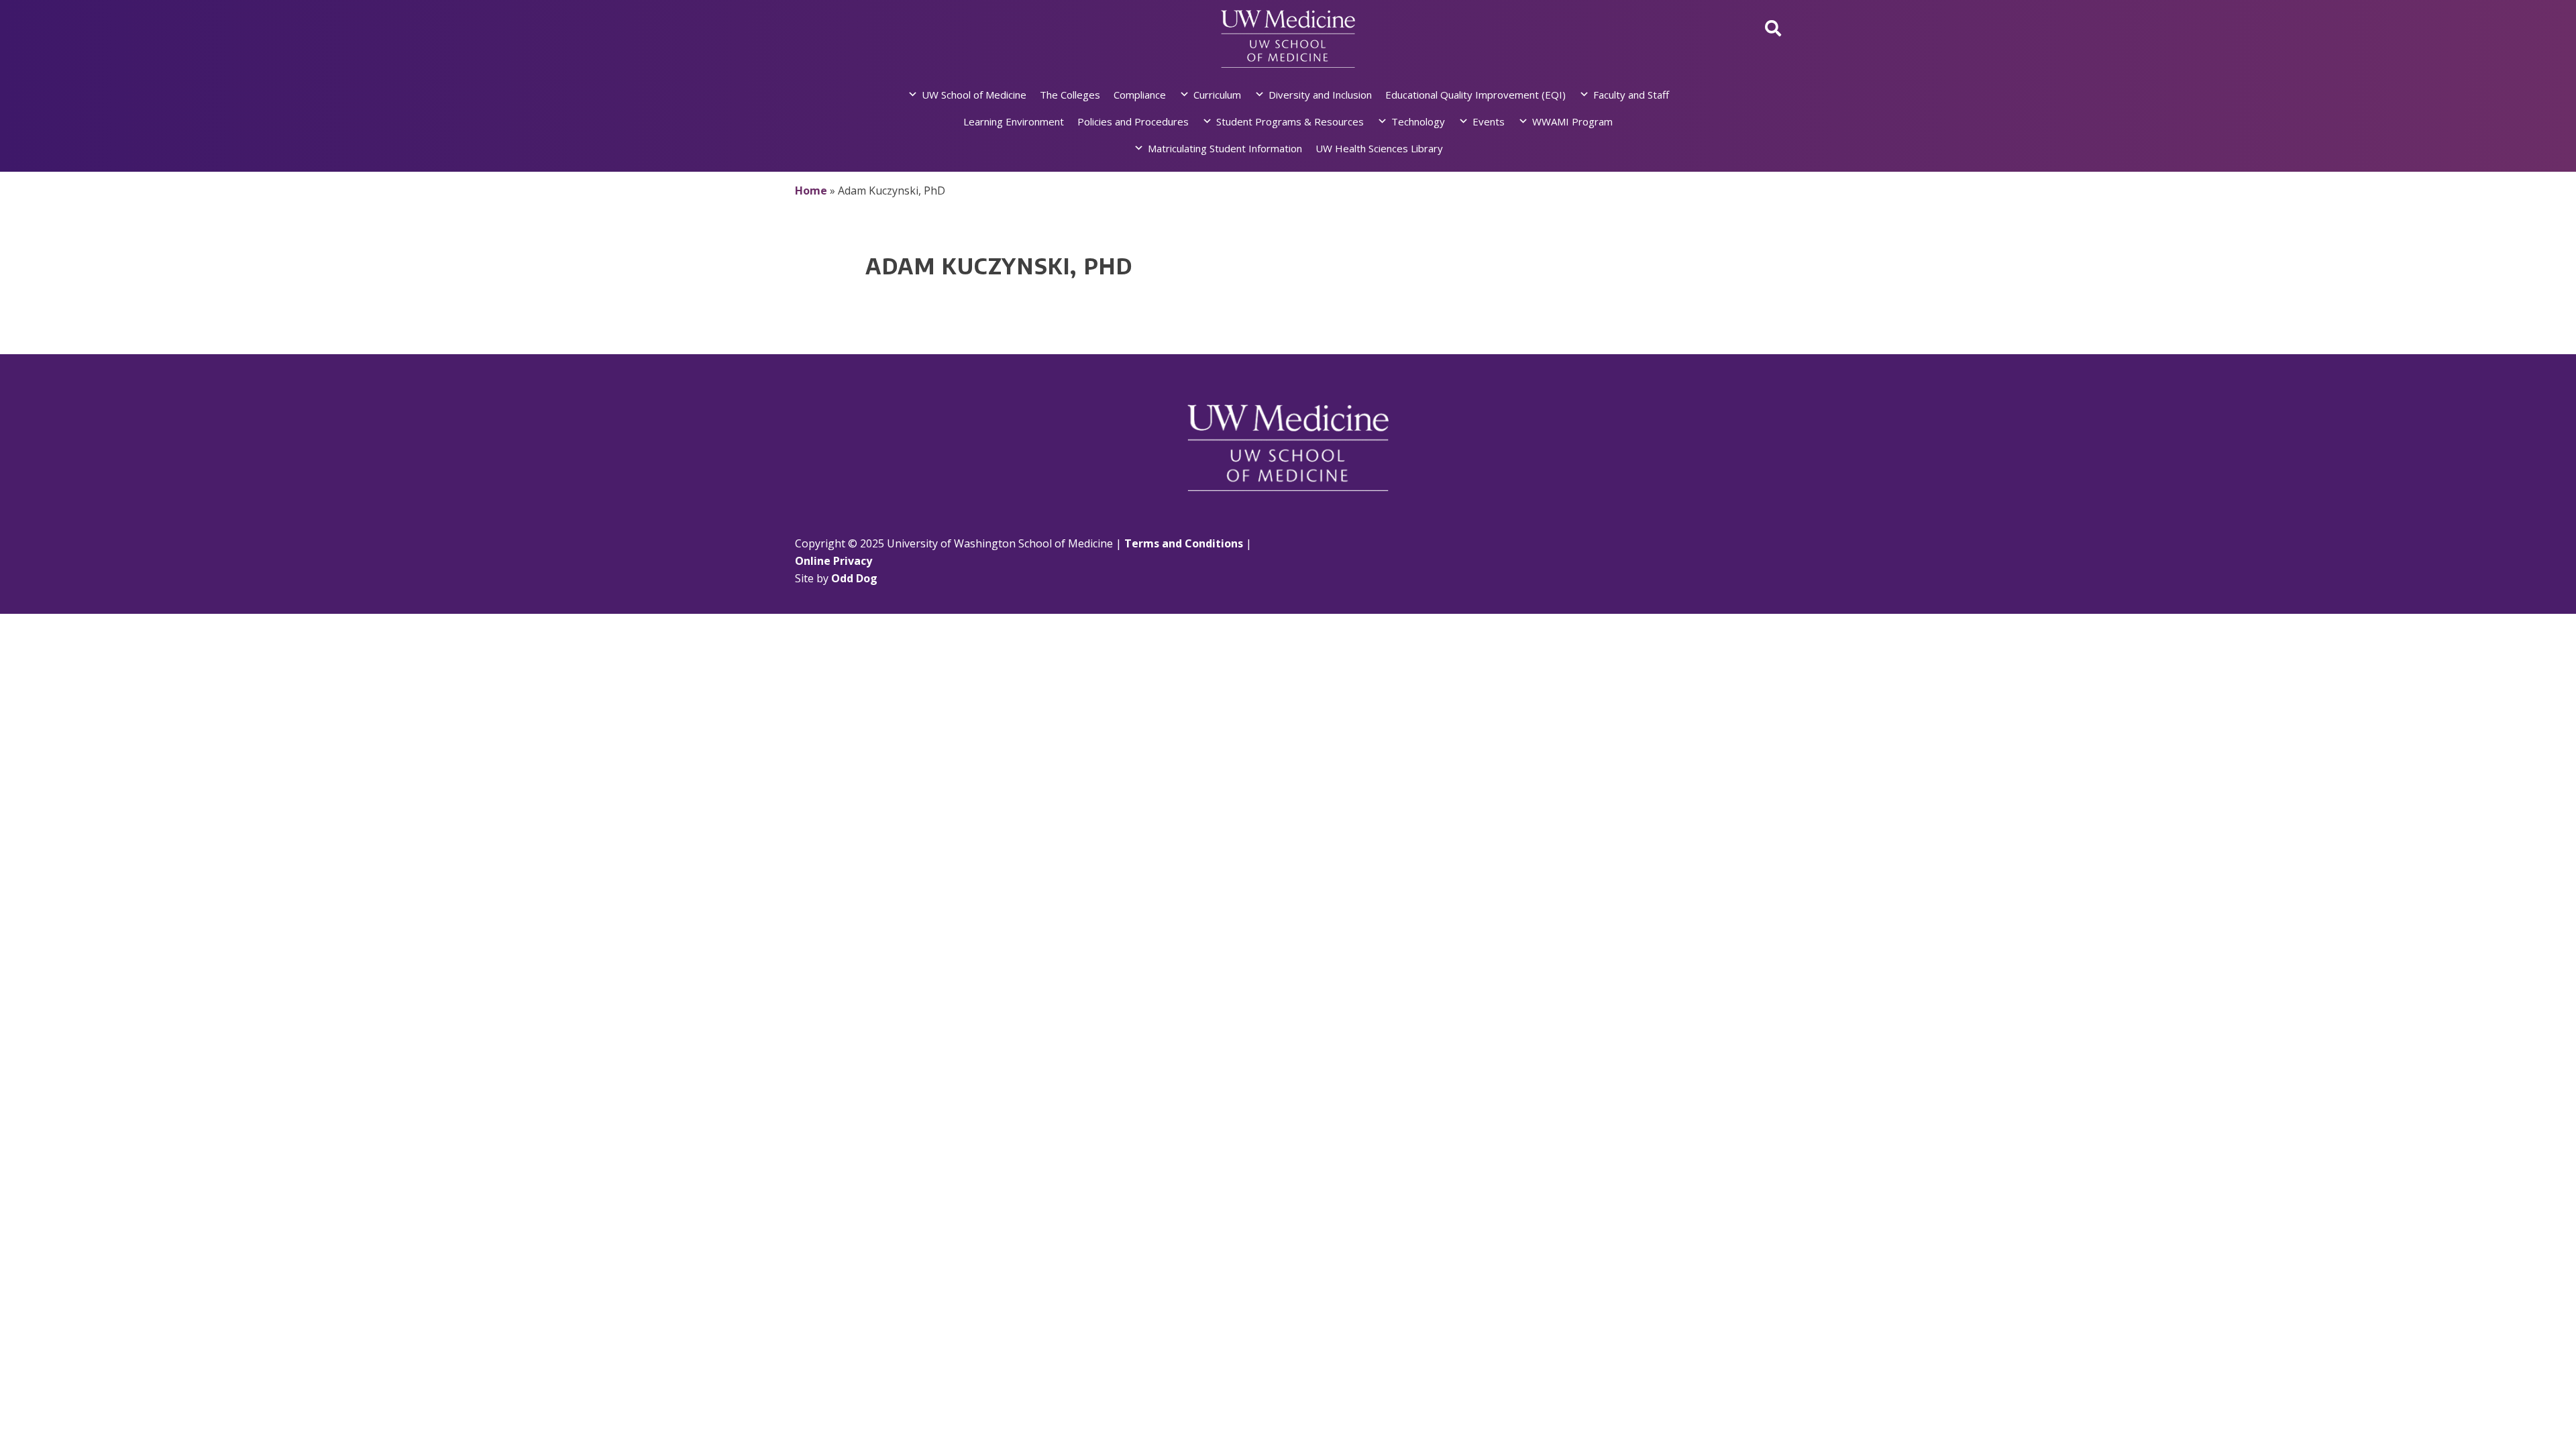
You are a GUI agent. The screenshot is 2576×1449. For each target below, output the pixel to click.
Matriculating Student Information (1225, 148)
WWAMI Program (1572, 121)
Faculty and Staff (1631, 95)
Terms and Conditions (1184, 543)
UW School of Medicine (974, 95)
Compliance (1140, 95)
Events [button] (1489, 121)
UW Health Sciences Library (1379, 148)
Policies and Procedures (1133, 121)
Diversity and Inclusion (1320, 95)
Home (811, 191)
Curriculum (1217, 95)
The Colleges (1070, 95)
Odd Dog (854, 578)
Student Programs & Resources (1290, 121)
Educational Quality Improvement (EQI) (1475, 95)
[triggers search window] (1773, 28)
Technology (1418, 121)
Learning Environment (1014, 121)
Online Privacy (834, 561)
